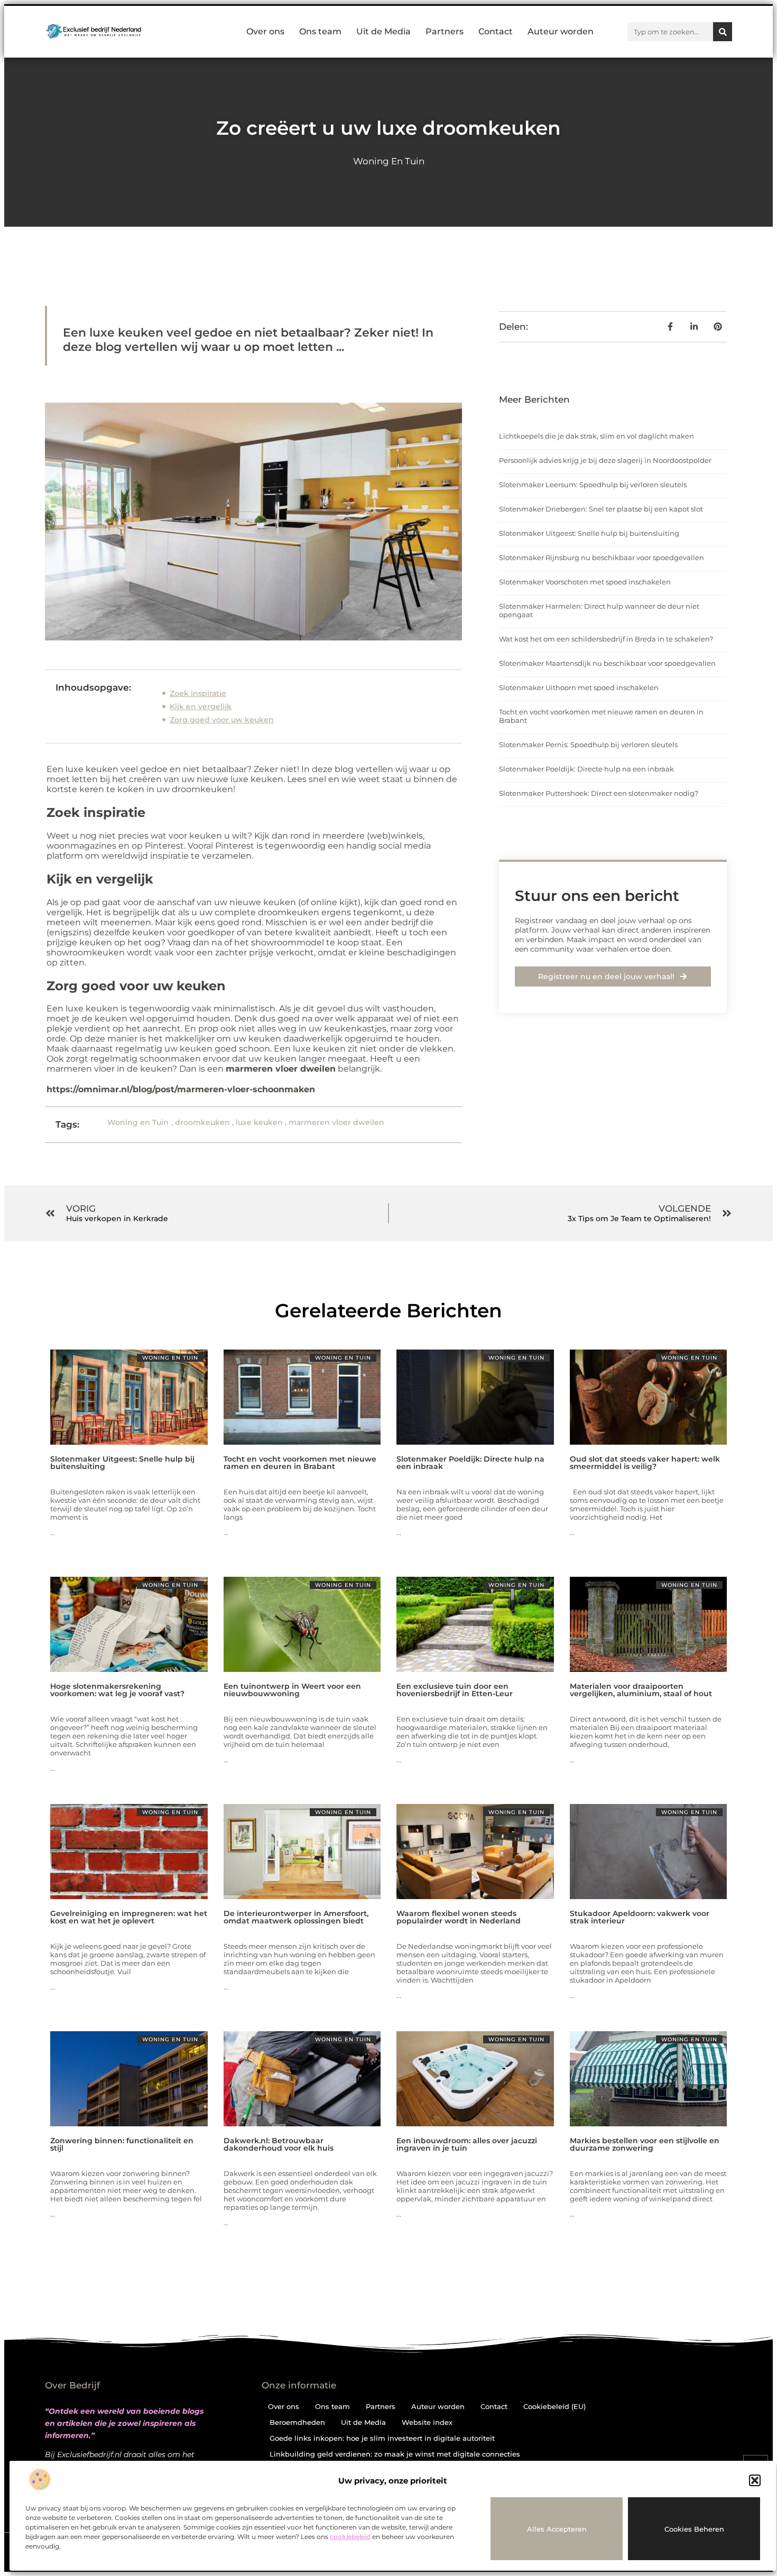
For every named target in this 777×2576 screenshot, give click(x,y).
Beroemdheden (297, 2422)
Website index (427, 2422)
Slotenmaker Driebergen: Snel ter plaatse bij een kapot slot (601, 509)
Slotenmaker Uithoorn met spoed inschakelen (579, 687)
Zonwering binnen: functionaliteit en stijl (122, 2144)
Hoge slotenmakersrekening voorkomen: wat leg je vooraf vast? (117, 1690)
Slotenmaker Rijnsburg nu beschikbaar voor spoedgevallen (602, 557)
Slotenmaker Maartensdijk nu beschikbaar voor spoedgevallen (607, 663)
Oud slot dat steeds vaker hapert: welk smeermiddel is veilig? (645, 1463)
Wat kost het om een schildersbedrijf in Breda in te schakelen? (606, 639)
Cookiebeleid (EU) (554, 2406)
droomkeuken (202, 1122)
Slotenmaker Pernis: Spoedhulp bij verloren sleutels (588, 745)
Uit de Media (383, 31)
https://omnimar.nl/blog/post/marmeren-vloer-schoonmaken (181, 1089)
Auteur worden (561, 31)
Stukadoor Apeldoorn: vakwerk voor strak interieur (640, 1917)
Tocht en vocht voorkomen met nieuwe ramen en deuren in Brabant (300, 1463)
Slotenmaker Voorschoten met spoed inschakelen (585, 582)
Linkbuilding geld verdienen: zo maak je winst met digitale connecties (395, 2454)
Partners (445, 31)
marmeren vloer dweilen (281, 1069)
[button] (755, 2480)
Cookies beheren (694, 2529)
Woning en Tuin (389, 161)
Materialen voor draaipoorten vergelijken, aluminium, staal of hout (641, 1690)
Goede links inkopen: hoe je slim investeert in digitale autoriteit (382, 2438)
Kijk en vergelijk (201, 706)
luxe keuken (259, 1122)
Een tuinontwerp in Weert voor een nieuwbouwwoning (292, 1690)
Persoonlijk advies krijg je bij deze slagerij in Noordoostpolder (605, 460)
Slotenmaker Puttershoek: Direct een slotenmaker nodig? (599, 793)
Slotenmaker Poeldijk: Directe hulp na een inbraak (586, 769)
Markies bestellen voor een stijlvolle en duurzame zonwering (645, 2144)
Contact (496, 31)
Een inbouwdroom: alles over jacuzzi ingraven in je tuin (467, 2144)
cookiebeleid (350, 2537)
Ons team (320, 31)
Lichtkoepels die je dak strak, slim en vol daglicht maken (596, 436)
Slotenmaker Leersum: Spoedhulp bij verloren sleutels (593, 485)
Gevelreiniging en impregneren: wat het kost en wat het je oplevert (129, 1917)
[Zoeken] (723, 32)
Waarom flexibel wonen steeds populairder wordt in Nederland (459, 1917)
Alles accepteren (557, 2529)
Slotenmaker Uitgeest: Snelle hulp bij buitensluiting (589, 533)
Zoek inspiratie (198, 693)
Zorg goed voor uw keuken (222, 720)
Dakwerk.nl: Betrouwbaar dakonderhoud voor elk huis (279, 2144)
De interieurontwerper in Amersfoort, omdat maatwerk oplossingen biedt (296, 1917)
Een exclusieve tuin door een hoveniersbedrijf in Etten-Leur (455, 1690)
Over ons (265, 31)
